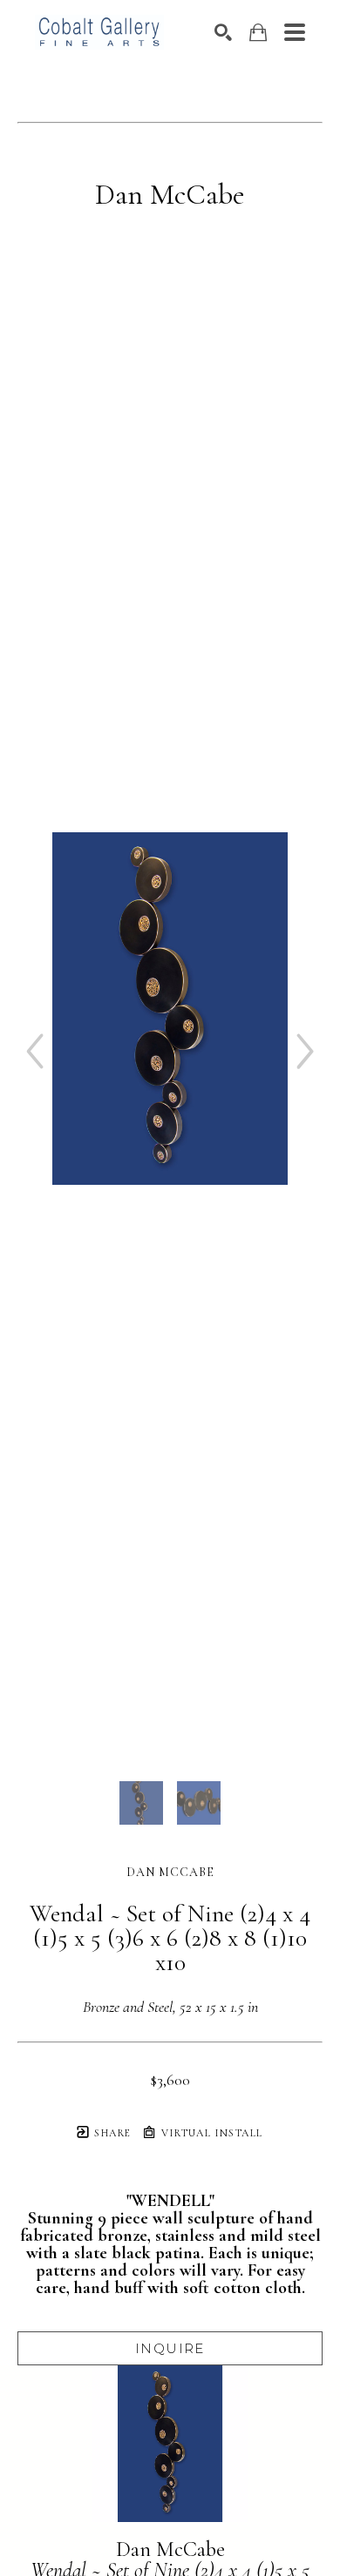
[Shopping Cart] (258, 33)
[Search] (223, 32)
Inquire (170, 2348)
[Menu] (295, 32)
